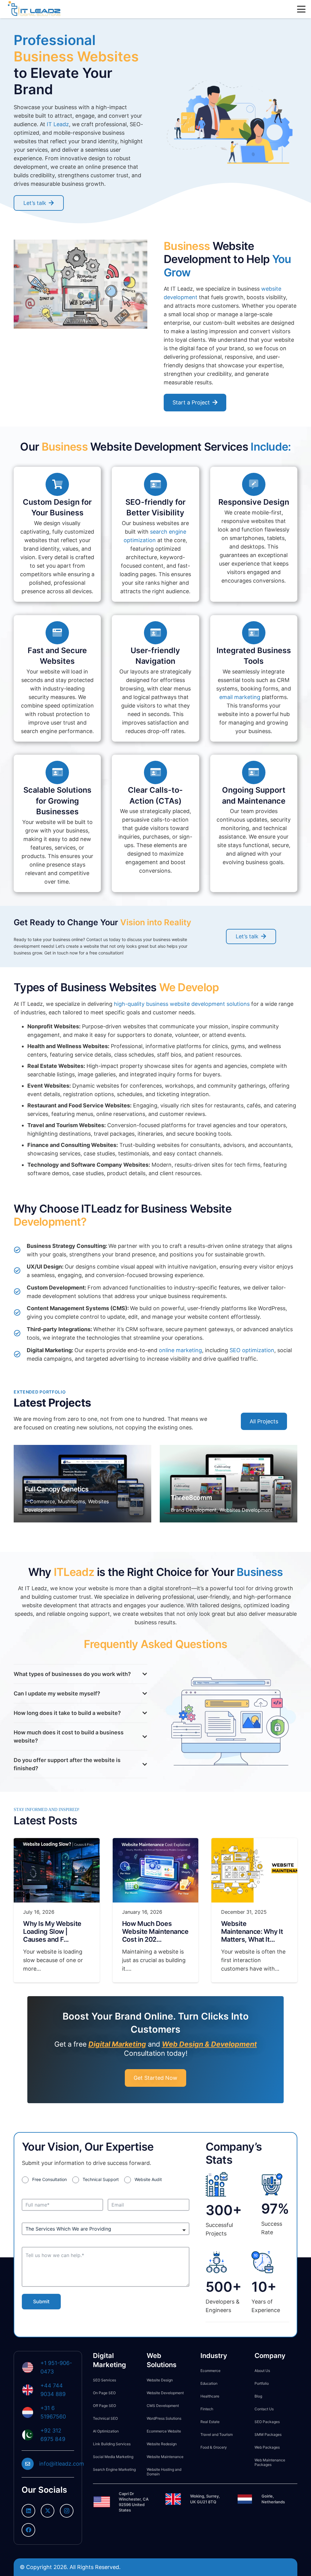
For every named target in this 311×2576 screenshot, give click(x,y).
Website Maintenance (165, 2457)
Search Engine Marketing (114, 2469)
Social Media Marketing (113, 2457)
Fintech (207, 2409)
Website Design (160, 2380)
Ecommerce (210, 2371)
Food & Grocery (214, 2447)
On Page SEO (104, 2393)
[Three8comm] (229, 1484)
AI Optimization (106, 2431)
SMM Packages (268, 2434)
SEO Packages (267, 2422)
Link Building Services (112, 2444)
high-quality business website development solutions (182, 1004)
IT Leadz (58, 124)
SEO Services (104, 2380)
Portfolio (262, 2383)
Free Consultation (50, 2179)
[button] (301, 9)
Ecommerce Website (164, 2431)
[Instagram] (67, 2511)
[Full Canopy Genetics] (82, 1484)
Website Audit (148, 2179)
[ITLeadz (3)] (34, 9)
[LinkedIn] (28, 2511)
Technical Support (101, 2179)
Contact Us (264, 2409)
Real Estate (210, 2422)
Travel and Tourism (217, 2434)
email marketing (240, 697)
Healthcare (210, 2396)
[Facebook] (28, 2530)
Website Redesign (162, 2444)
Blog (258, 2396)
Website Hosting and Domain (164, 2472)
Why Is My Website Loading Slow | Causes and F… (52, 1931)
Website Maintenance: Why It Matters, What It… (252, 1931)
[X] (48, 2511)
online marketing (180, 1350)
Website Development (165, 2393)
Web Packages (267, 2447)
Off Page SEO (104, 2406)
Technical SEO (105, 2418)
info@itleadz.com (62, 2464)
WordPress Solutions (164, 2418)
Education (209, 2383)
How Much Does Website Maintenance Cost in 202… (155, 1931)
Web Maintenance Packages (270, 2462)
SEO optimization (252, 1350)
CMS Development (163, 2406)
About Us (262, 2371)
